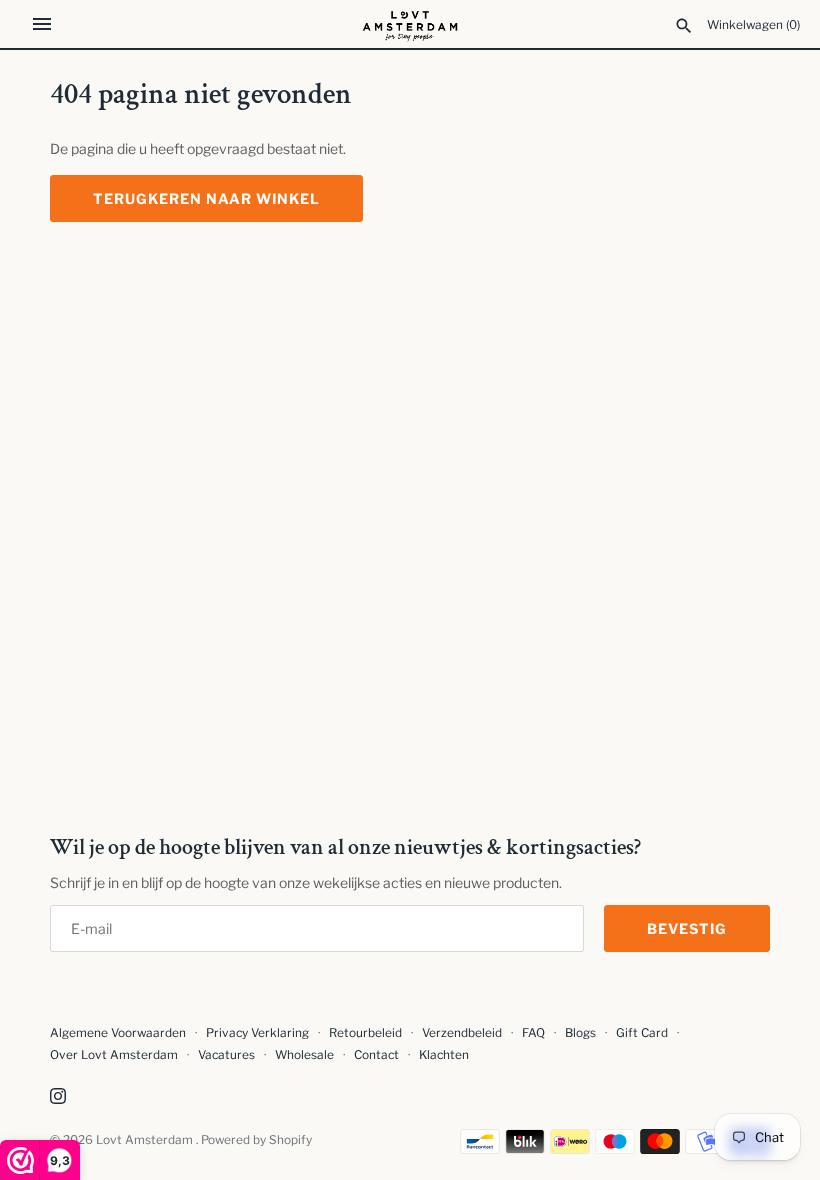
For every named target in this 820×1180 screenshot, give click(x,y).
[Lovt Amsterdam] (410, 24)
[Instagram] (58, 1097)
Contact (376, 1055)
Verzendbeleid (462, 1033)
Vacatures (226, 1055)
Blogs (582, 1033)
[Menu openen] (42, 24)
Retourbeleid (365, 1033)
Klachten (444, 1055)
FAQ (533, 1033)
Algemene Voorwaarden (119, 1033)
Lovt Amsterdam (146, 1140)
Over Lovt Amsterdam (114, 1055)
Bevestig (687, 928)
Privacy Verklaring (257, 1033)
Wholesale (304, 1055)
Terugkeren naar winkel (206, 198)
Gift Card (642, 1033)
